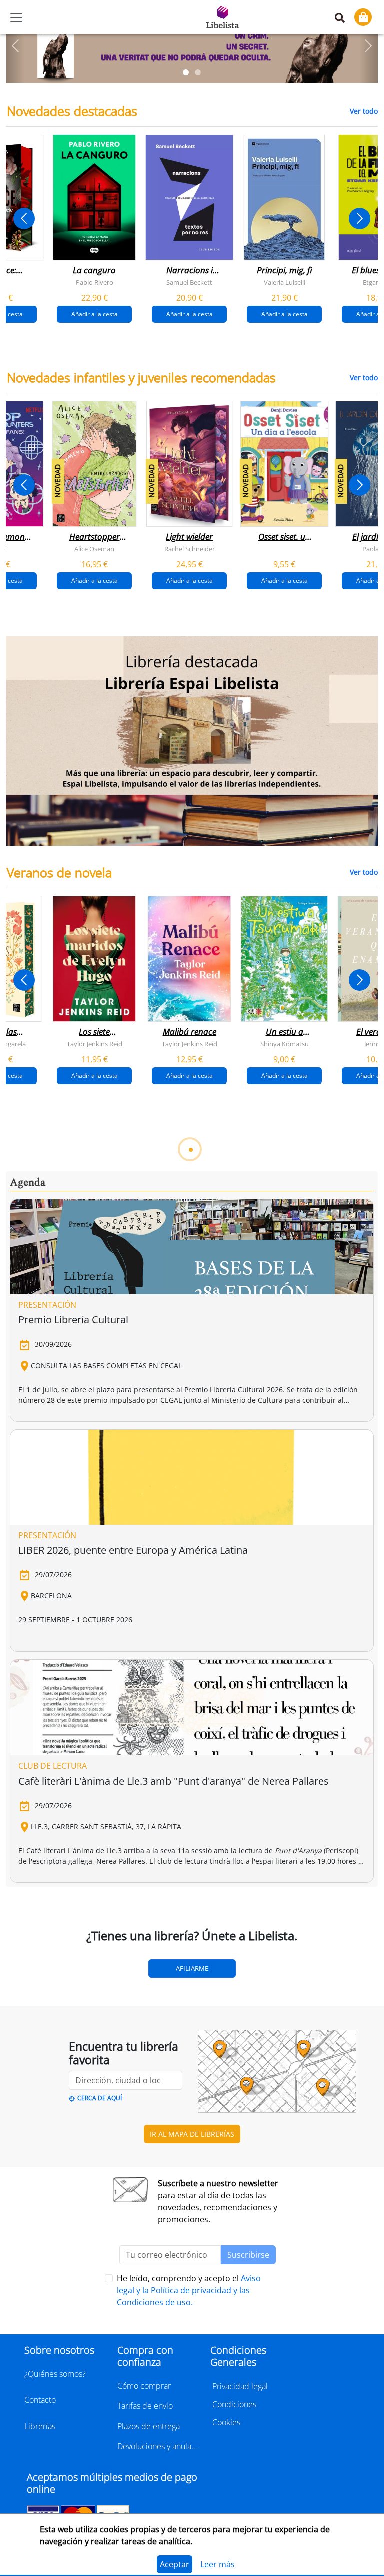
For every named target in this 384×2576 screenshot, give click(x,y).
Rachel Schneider (190, 549)
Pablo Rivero (95, 282)
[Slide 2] (198, 72)
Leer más (218, 2564)
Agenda (28, 1183)
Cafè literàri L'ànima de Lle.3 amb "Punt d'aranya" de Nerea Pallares (174, 1781)
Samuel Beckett (189, 282)
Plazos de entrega (149, 2426)
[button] (15, 46)
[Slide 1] (186, 72)
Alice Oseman (94, 549)
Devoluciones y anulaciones (158, 2446)
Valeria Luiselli (285, 282)
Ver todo (364, 111)
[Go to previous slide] (24, 218)
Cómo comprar (144, 2386)
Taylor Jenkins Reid (95, 1043)
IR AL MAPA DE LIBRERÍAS (192, 2134)
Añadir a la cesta (95, 314)
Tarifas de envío (145, 2406)
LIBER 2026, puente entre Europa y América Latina (133, 1550)
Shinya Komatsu (285, 1043)
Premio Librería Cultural (73, 1320)
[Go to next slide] (360, 218)
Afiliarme (192, 1968)
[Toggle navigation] (16, 18)
